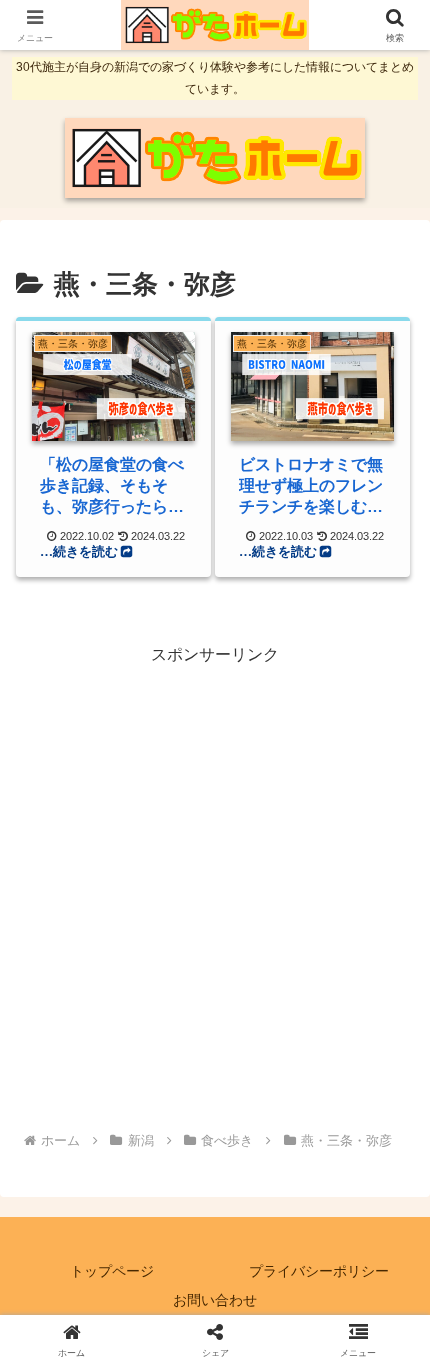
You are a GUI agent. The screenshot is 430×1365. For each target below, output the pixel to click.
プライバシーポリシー (319, 1271)
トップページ (112, 1271)
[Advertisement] (215, 885)
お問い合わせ (215, 1300)
